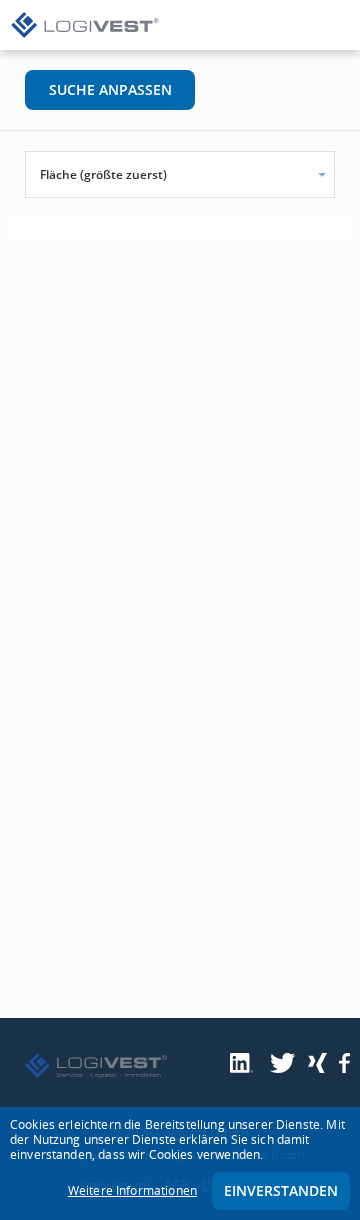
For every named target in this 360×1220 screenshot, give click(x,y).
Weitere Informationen (132, 1190)
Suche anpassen (110, 89)
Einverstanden (281, 1190)
